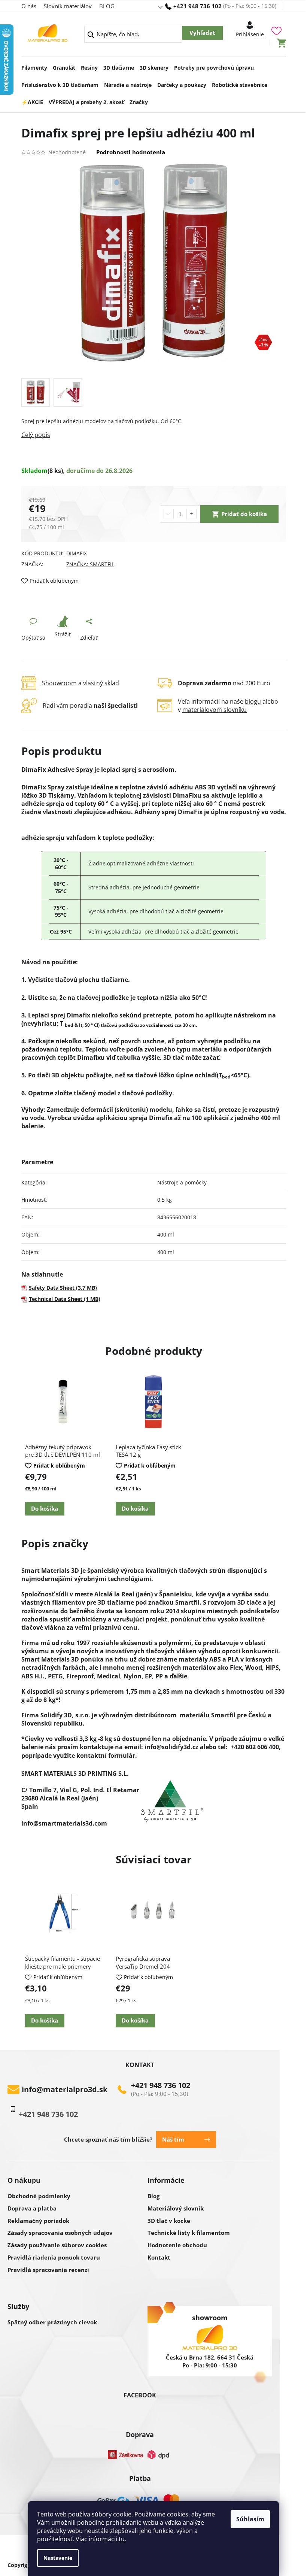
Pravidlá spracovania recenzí (48, 2270)
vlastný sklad (101, 683)
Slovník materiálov (68, 6)
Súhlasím (250, 2519)
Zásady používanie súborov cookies (57, 2245)
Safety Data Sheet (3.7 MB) (63, 1288)
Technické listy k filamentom (189, 2233)
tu (122, 2539)
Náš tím (173, 2139)
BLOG (107, 6)
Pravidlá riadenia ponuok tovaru (54, 2257)
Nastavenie (58, 2558)
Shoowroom (59, 683)
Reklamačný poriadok (38, 2221)
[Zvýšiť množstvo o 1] (192, 514)
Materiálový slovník (176, 2208)
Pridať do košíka (244, 514)
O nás (29, 6)
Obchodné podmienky (39, 2196)
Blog (153, 2196)
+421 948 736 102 (161, 2085)
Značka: (90, 564)
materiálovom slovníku (215, 710)
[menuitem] (34, 66)
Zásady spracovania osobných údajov (60, 2233)
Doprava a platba (32, 2208)
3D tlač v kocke (169, 2221)
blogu (253, 701)
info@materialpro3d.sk (65, 2090)
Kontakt (159, 2257)
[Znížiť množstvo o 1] (169, 514)
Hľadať (202, 33)
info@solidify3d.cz (171, 1747)
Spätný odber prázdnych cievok (52, 2322)
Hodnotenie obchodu (177, 2245)
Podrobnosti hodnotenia (131, 152)
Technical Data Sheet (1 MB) (65, 1299)
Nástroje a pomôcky (182, 1182)
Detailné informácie (154, 435)
